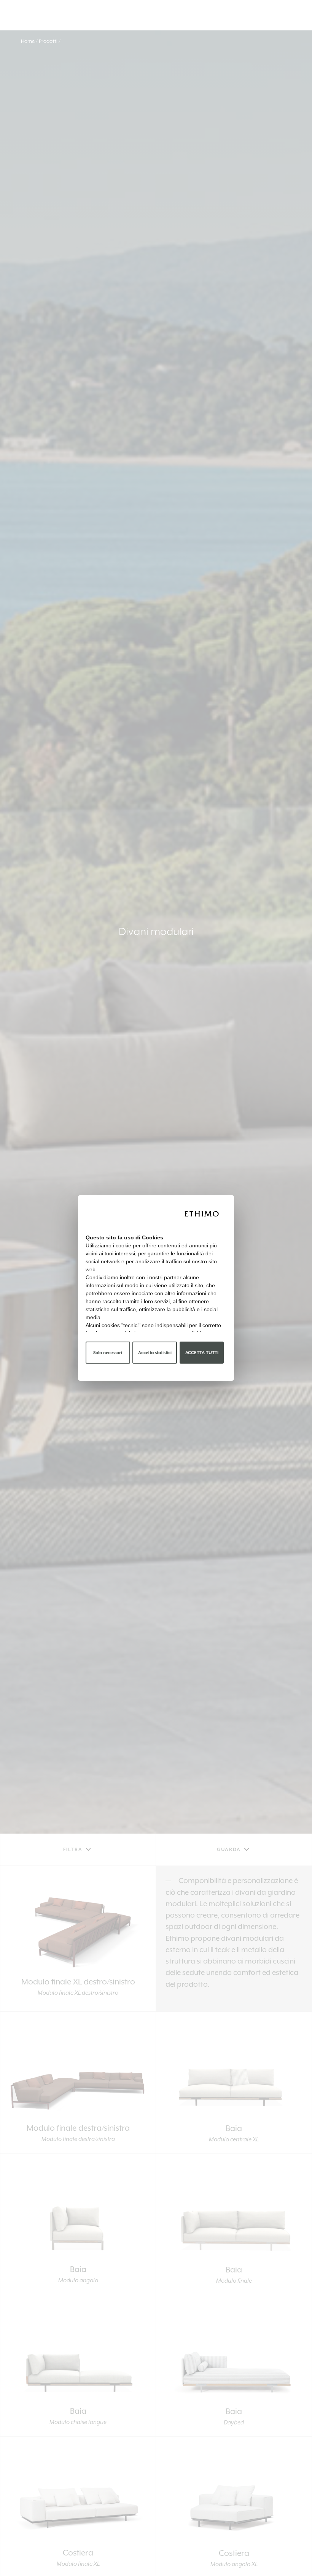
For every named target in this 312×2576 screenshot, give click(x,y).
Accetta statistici (155, 1353)
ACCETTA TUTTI (202, 1353)
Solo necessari (108, 1353)
